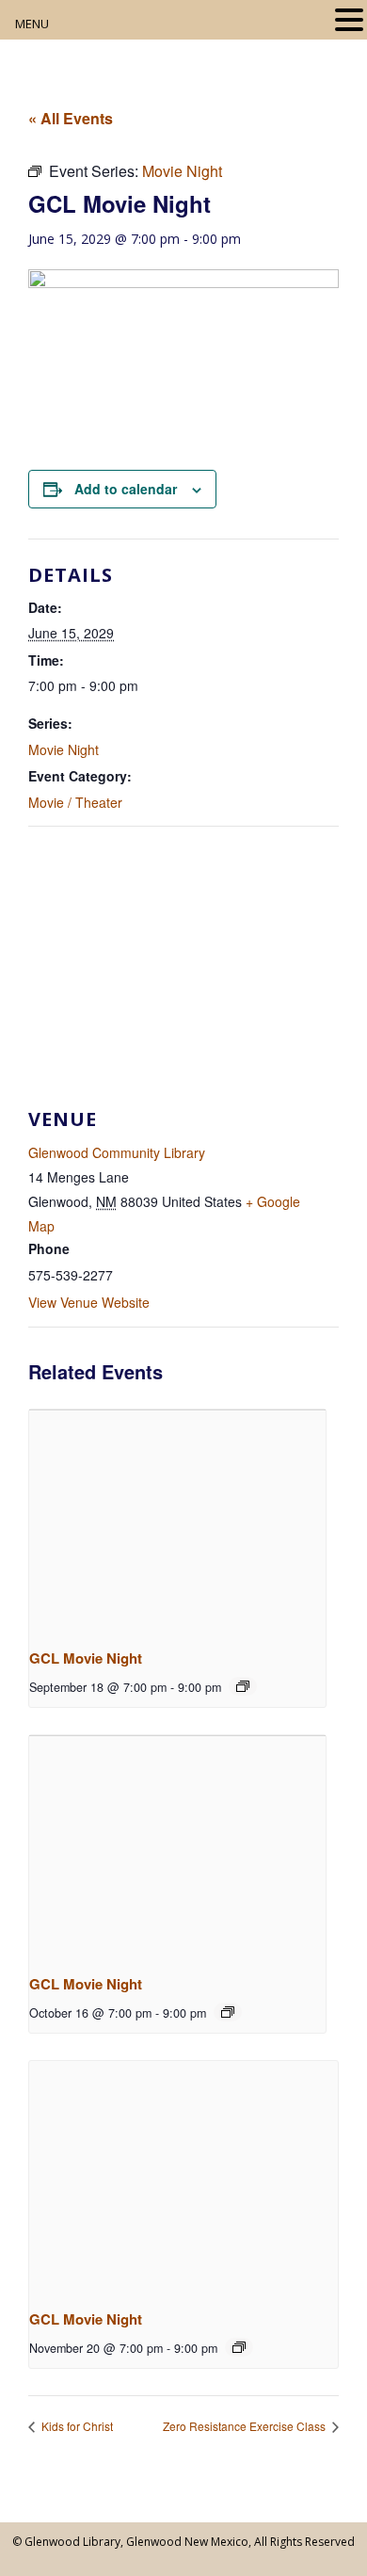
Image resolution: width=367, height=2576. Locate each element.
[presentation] (177, 1521)
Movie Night (64, 749)
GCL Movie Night (86, 1658)
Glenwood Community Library (117, 1152)
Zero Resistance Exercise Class (246, 2426)
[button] (349, 21)
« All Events (71, 118)
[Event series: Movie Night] (243, 1686)
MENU (32, 24)
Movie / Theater (75, 802)
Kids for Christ (76, 2426)
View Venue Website (89, 1302)
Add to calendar (126, 489)
